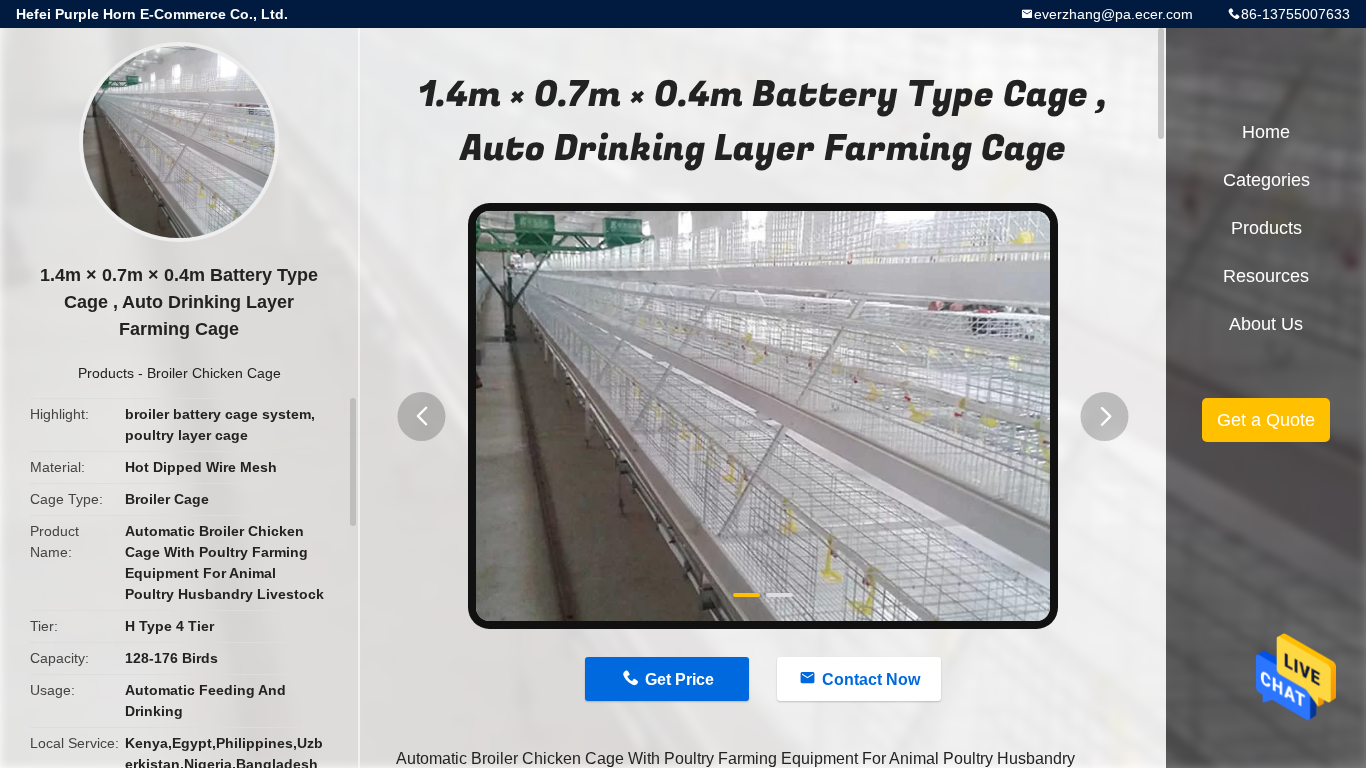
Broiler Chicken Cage (214, 373)
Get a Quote (1266, 420)
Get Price (679, 679)
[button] (422, 416)
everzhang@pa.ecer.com (1113, 14)
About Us (1266, 324)
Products (106, 373)
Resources (1266, 276)
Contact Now (871, 679)
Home (1266, 132)
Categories (1266, 180)
